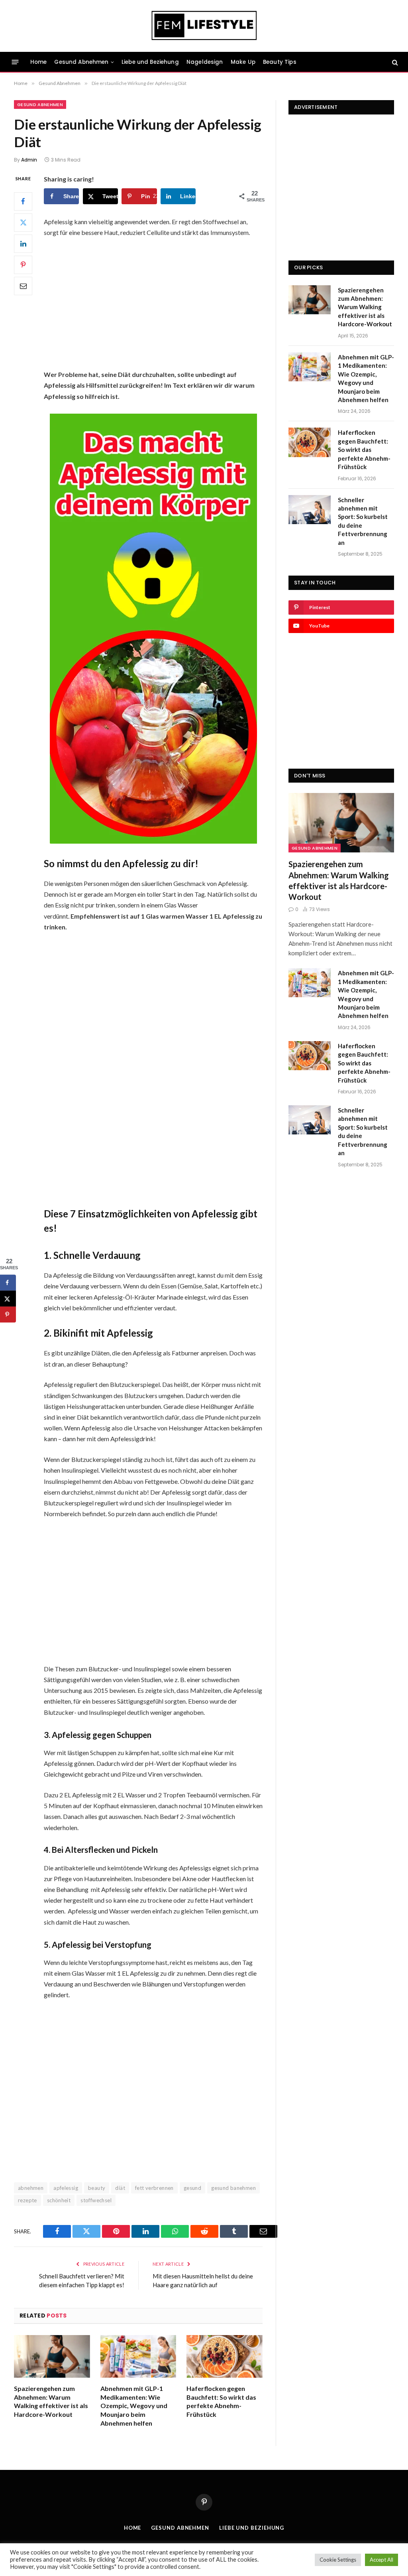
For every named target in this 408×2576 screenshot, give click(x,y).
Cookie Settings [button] (338, 2560)
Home (39, 62)
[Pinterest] (23, 265)
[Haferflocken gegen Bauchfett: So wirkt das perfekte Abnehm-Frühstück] (225, 2356)
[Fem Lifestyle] (204, 26)
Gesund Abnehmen (81, 62)
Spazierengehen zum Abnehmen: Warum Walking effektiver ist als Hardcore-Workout (51, 2401)
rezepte (27, 2200)
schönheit (59, 2200)
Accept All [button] (382, 2560)
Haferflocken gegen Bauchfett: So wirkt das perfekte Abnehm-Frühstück (221, 2401)
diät (120, 2188)
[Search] (394, 62)
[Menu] (15, 62)
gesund (192, 2188)
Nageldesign (205, 62)
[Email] (23, 286)
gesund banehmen (233, 2188)
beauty (97, 2188)
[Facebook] (23, 201)
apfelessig (66, 2188)
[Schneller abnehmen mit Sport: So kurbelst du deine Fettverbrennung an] (310, 510)
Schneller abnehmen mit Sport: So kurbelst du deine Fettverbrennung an (363, 521)
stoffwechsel (96, 2200)
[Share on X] (8, 1298)
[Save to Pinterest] (8, 1314)
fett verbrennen (154, 2188)
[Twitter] (23, 223)
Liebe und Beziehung (150, 62)
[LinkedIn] (23, 244)
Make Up (243, 62)
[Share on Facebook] (8, 1282)
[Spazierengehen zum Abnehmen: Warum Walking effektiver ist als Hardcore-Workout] (52, 2356)
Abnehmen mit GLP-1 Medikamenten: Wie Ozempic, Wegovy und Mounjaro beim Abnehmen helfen (134, 2406)
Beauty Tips (280, 62)
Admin (29, 160)
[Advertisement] (168, 304)
